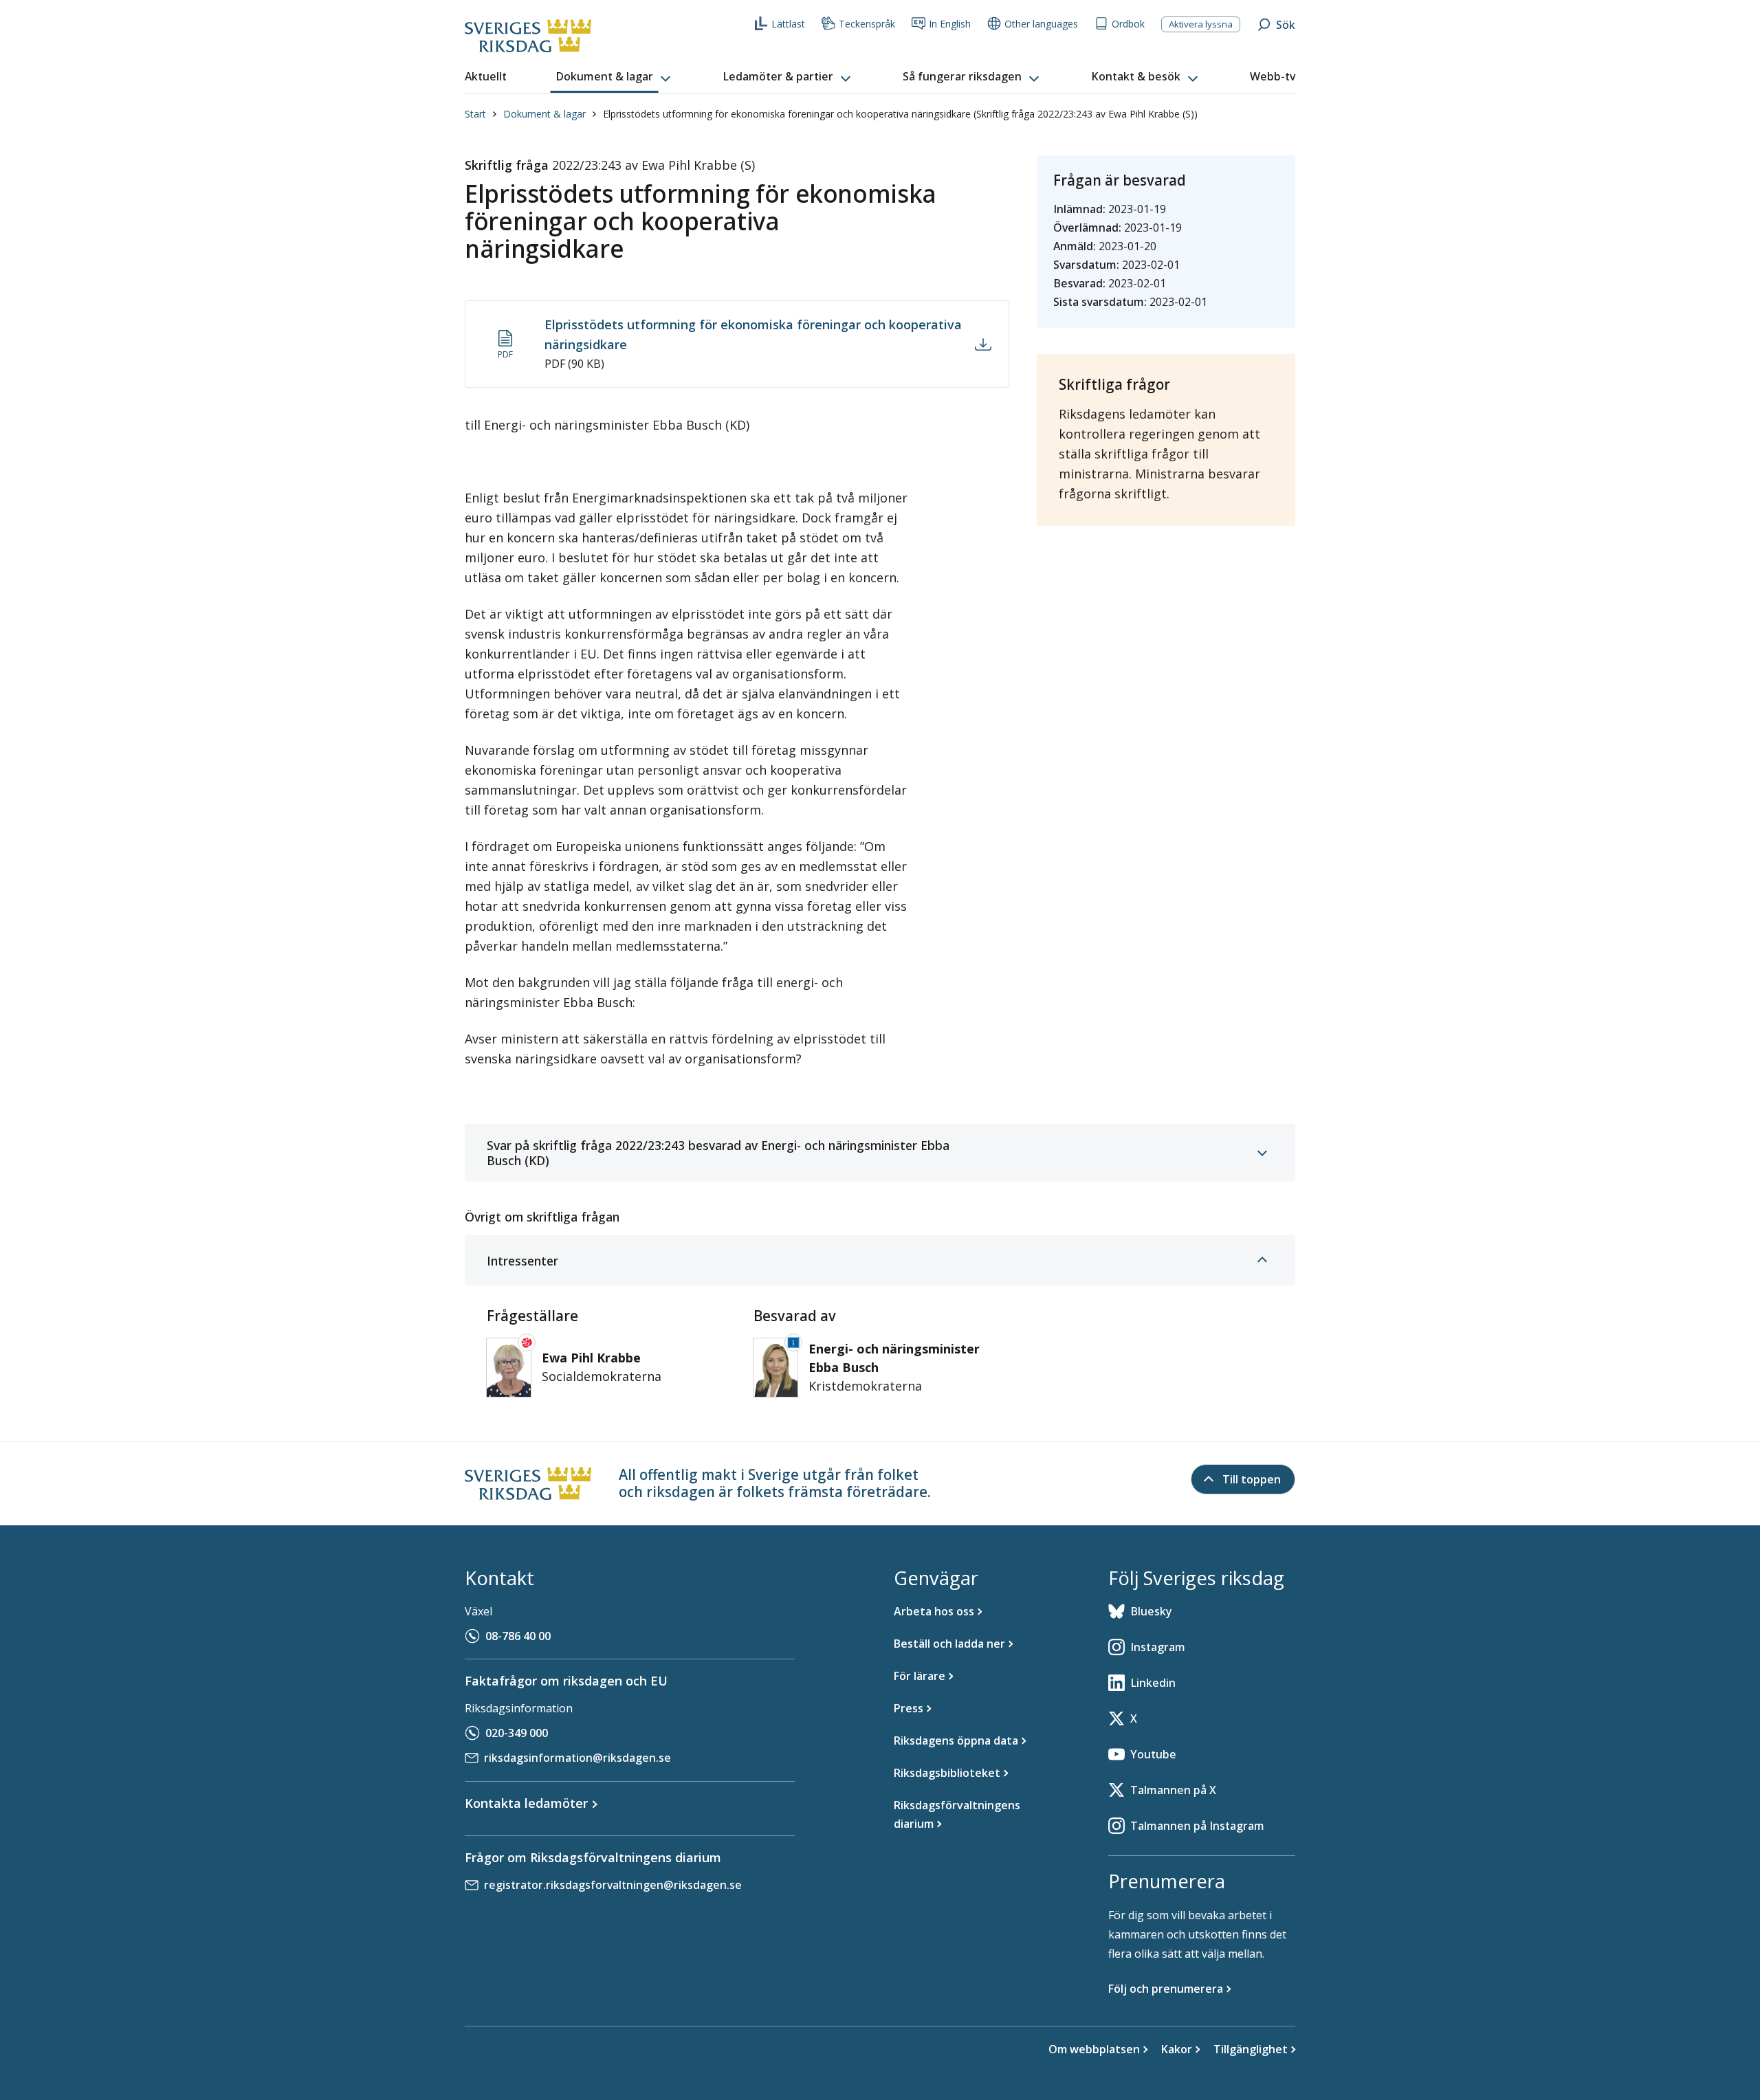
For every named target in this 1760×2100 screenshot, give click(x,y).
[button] (615, 77)
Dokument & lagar (544, 114)
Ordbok (1128, 24)
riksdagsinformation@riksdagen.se (577, 1758)
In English (950, 24)
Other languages (1041, 24)
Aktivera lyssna (1201, 24)
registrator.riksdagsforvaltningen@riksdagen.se (613, 1885)
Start (475, 114)
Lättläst (788, 24)
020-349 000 (517, 1733)
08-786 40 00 (518, 1636)
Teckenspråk (867, 24)
